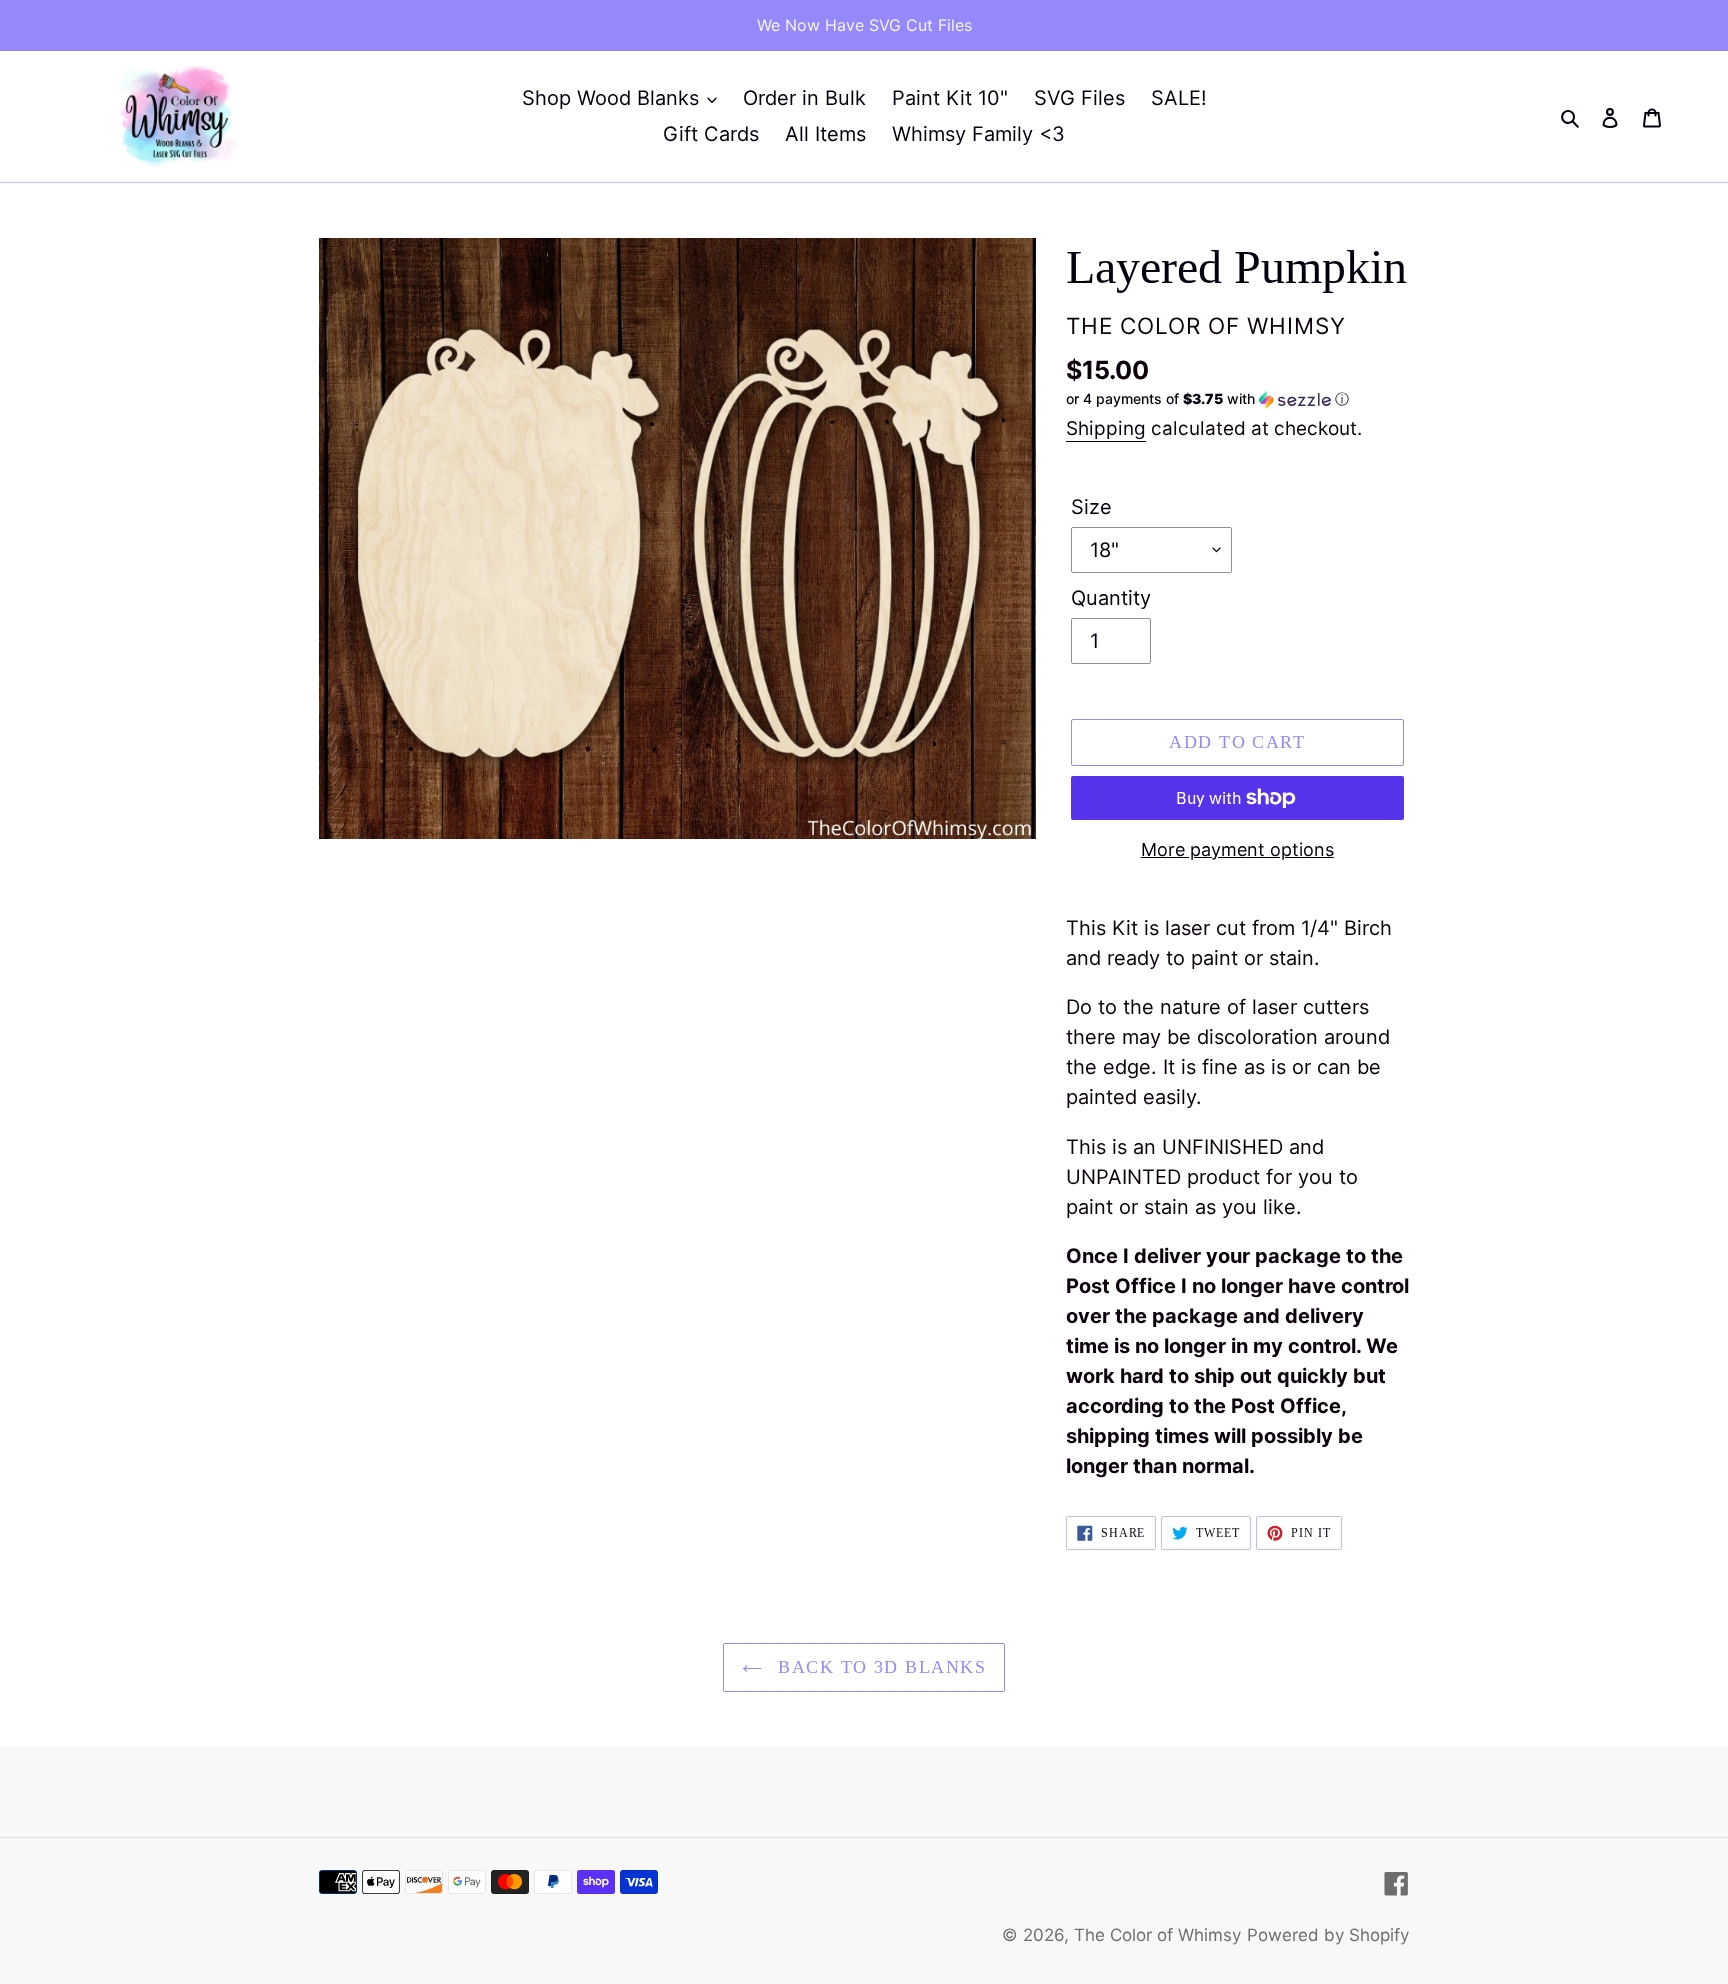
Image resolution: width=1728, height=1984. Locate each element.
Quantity (1111, 598)
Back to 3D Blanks (879, 1667)
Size (1091, 507)
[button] (1207, 399)
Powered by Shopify (1328, 1935)
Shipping (1106, 428)
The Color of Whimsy (1157, 1935)
